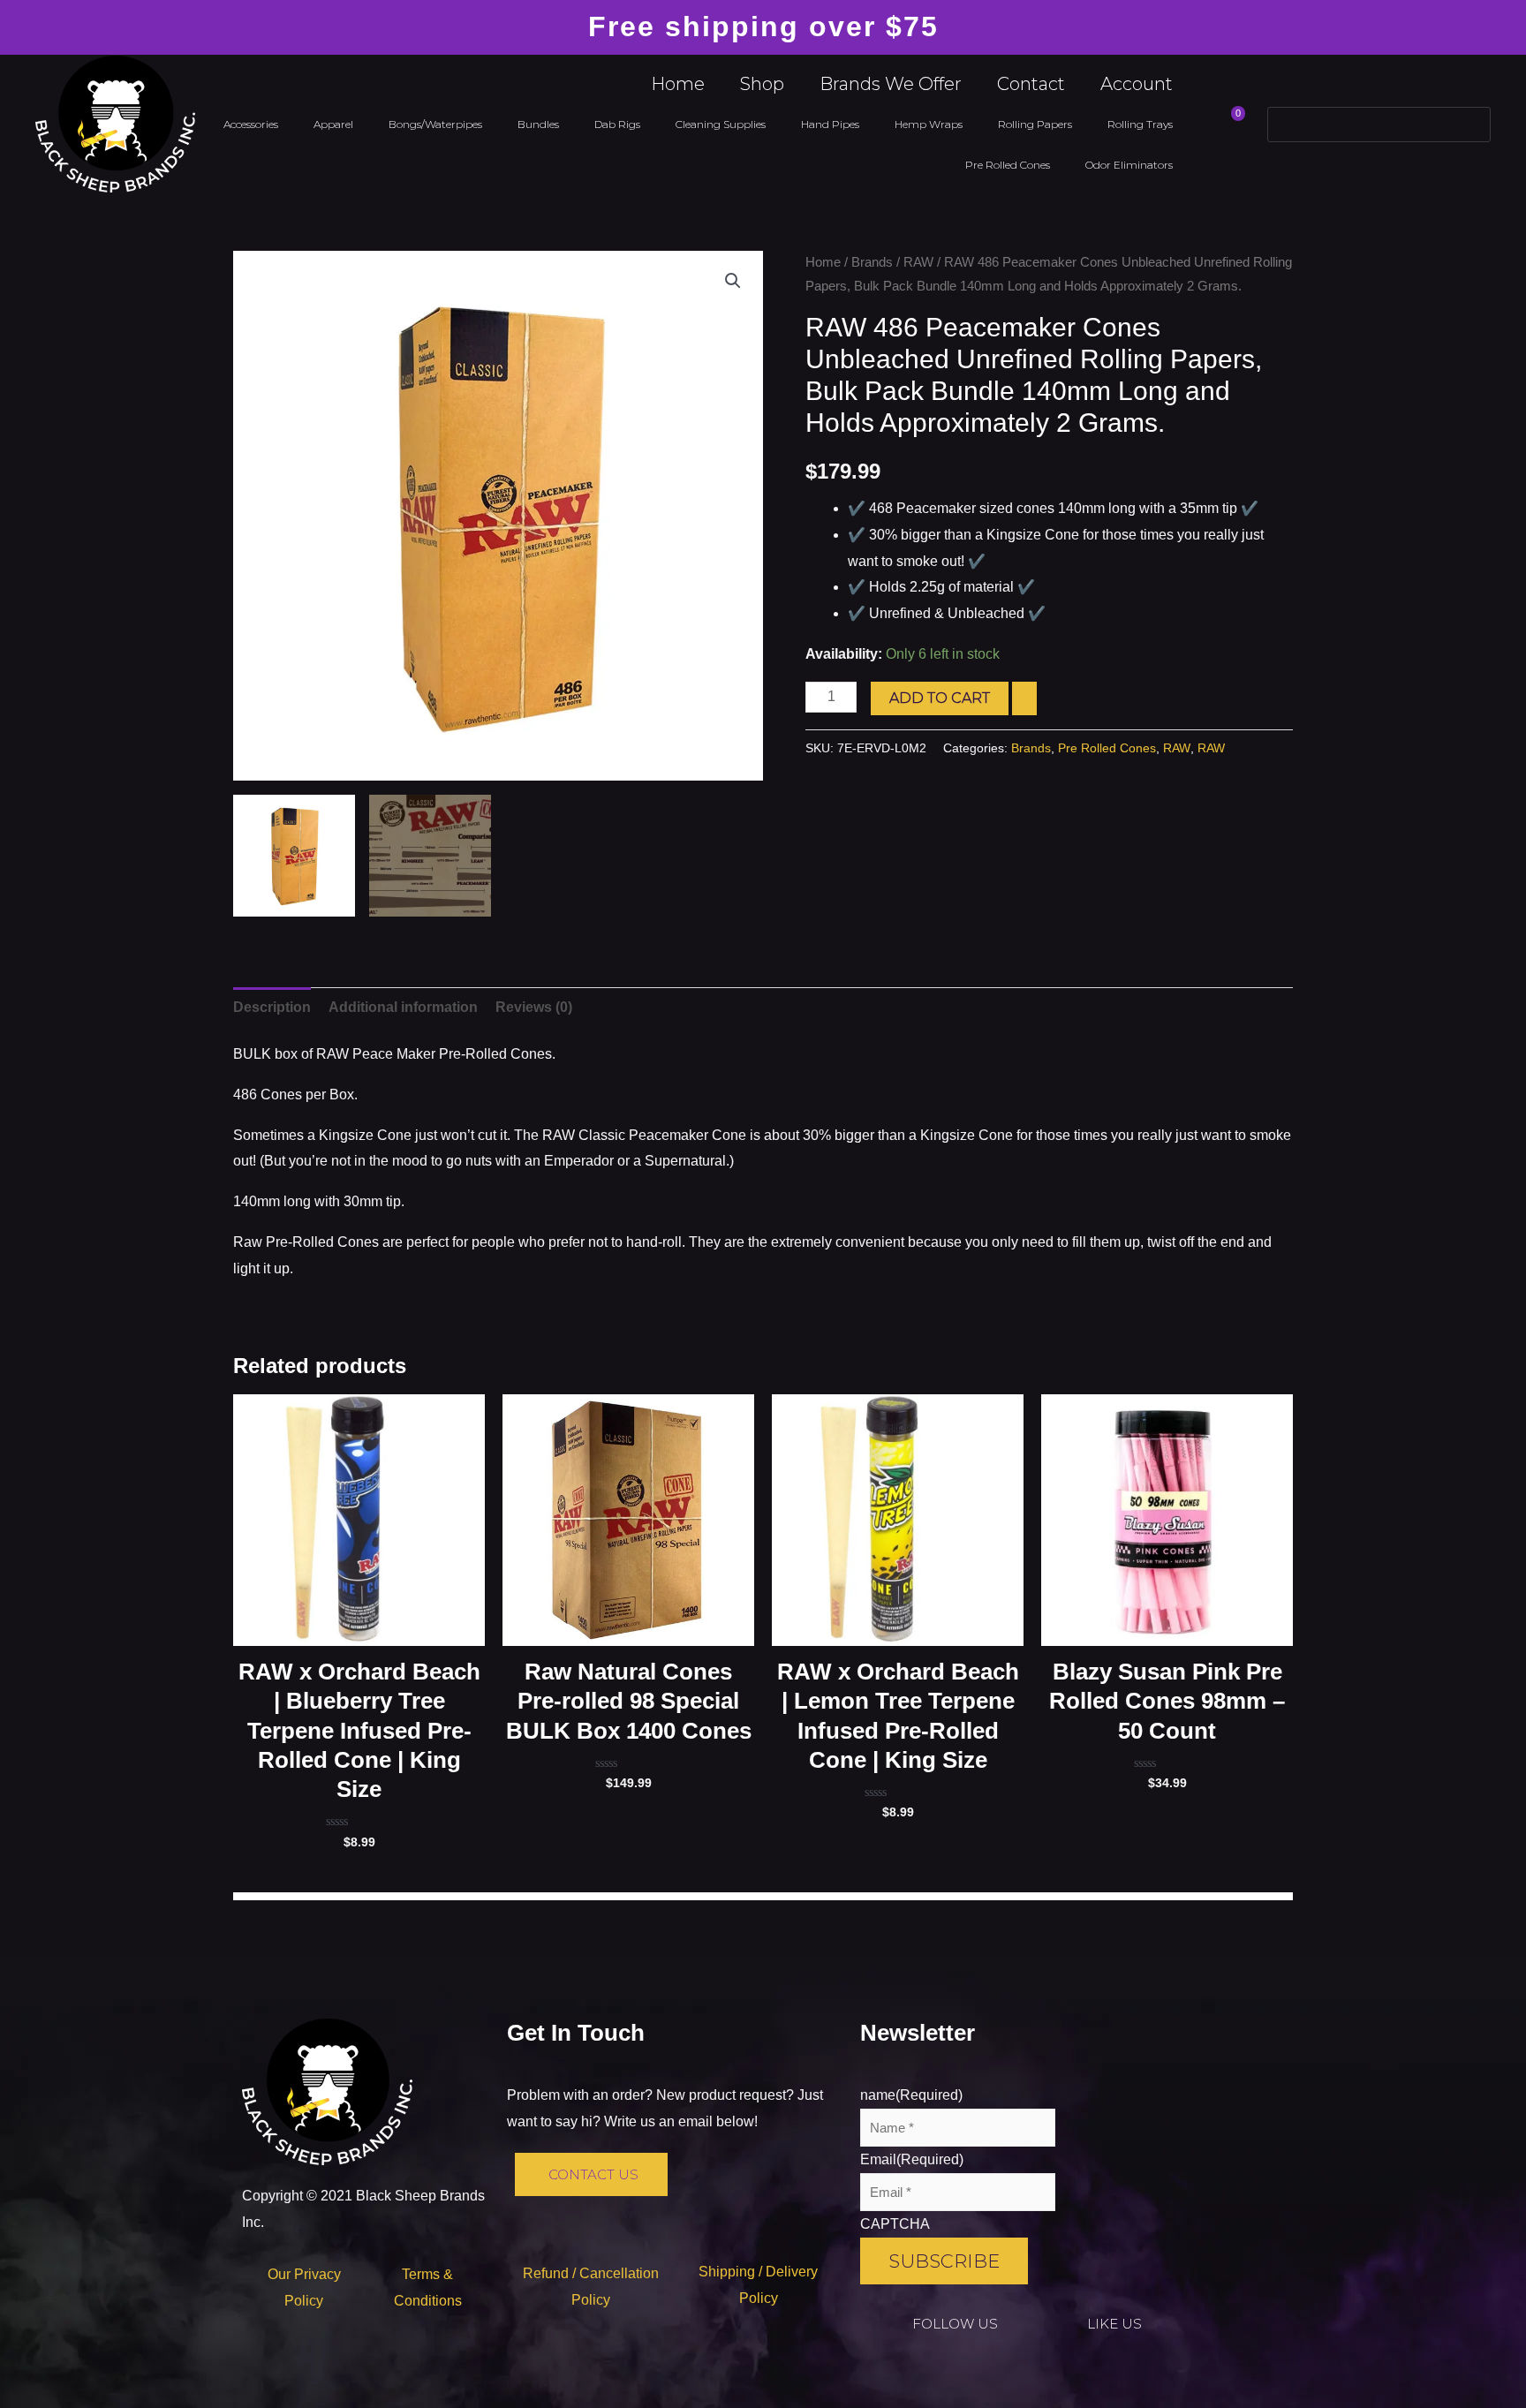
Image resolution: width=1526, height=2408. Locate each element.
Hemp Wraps (929, 124)
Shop (762, 84)
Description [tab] (272, 1007)
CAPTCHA (895, 2224)
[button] (733, 281)
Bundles (538, 124)
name (911, 2095)
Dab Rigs (617, 124)
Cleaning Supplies (721, 124)
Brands (872, 262)
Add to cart (940, 698)
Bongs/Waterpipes (435, 124)
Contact (1031, 84)
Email (912, 2159)
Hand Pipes (830, 124)
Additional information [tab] (403, 1007)
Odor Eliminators (1129, 165)
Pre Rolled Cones (1008, 165)
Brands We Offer (891, 84)
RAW (918, 262)
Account (1137, 84)
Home (678, 84)
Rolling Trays (1140, 124)
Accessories (251, 124)
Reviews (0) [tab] (534, 1007)
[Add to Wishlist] (1024, 698)
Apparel (333, 124)
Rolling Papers (1035, 124)
